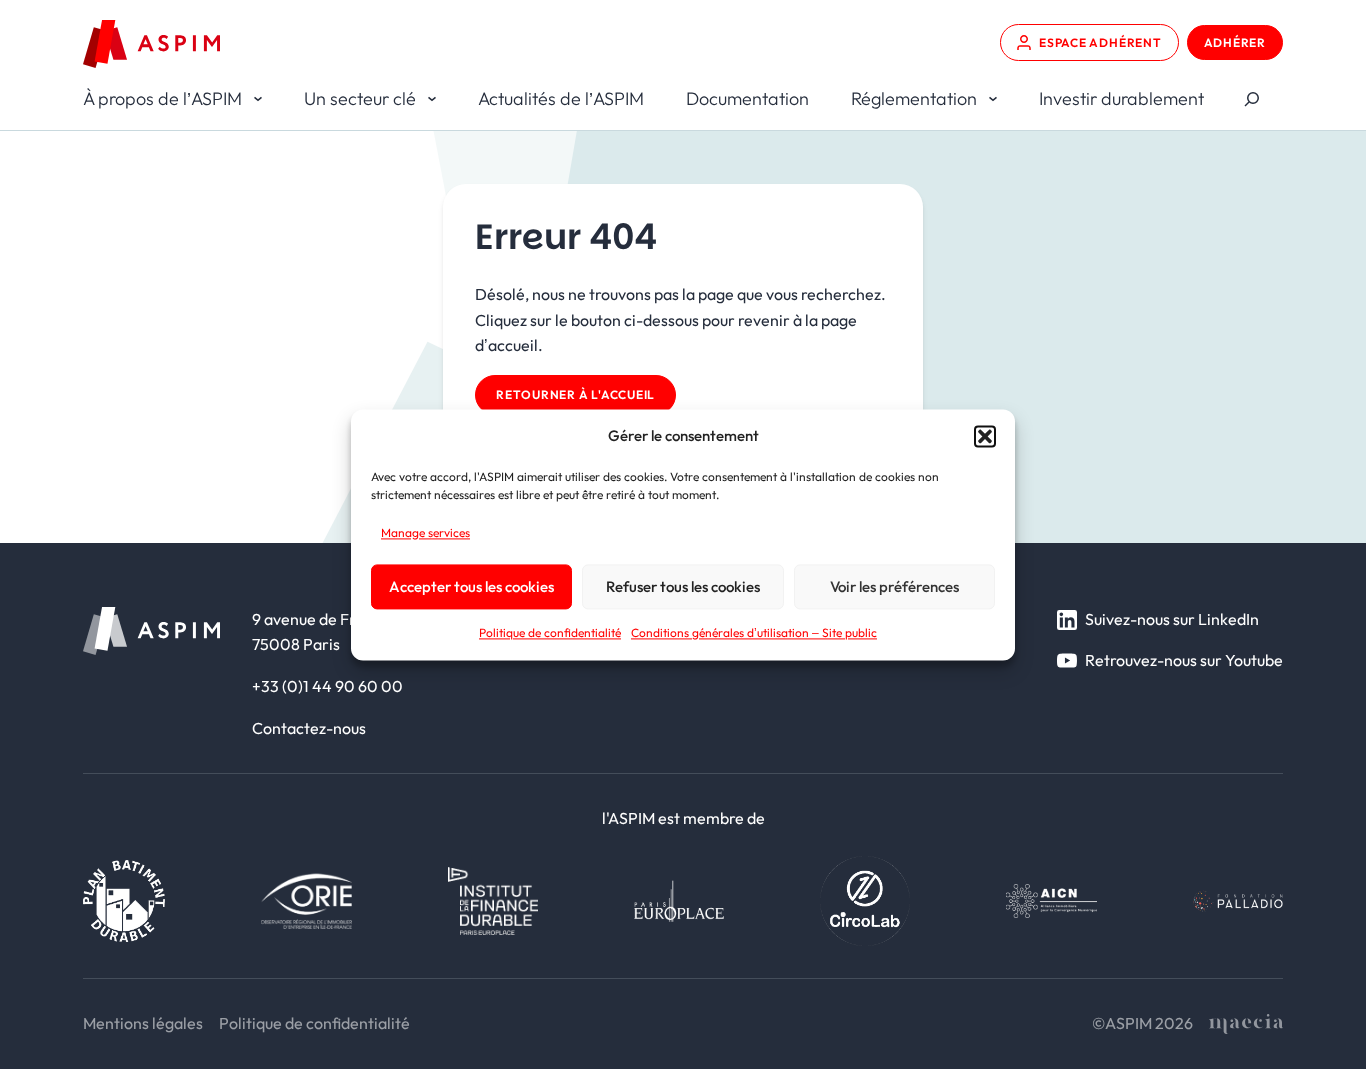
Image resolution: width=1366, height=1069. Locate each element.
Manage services (425, 532)
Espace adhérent (1100, 42)
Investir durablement (1121, 98)
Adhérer (1235, 42)
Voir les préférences (894, 586)
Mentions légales (143, 1023)
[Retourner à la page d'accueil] (151, 44)
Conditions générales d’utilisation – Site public (754, 633)
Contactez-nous (309, 728)
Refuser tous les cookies (683, 586)
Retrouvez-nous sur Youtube (1184, 660)
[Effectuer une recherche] (1251, 99)
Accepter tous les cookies (471, 586)
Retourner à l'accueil (575, 394)
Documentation (747, 98)
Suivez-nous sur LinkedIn (1172, 619)
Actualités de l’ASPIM (561, 98)
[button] (985, 436)
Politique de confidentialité (550, 633)
